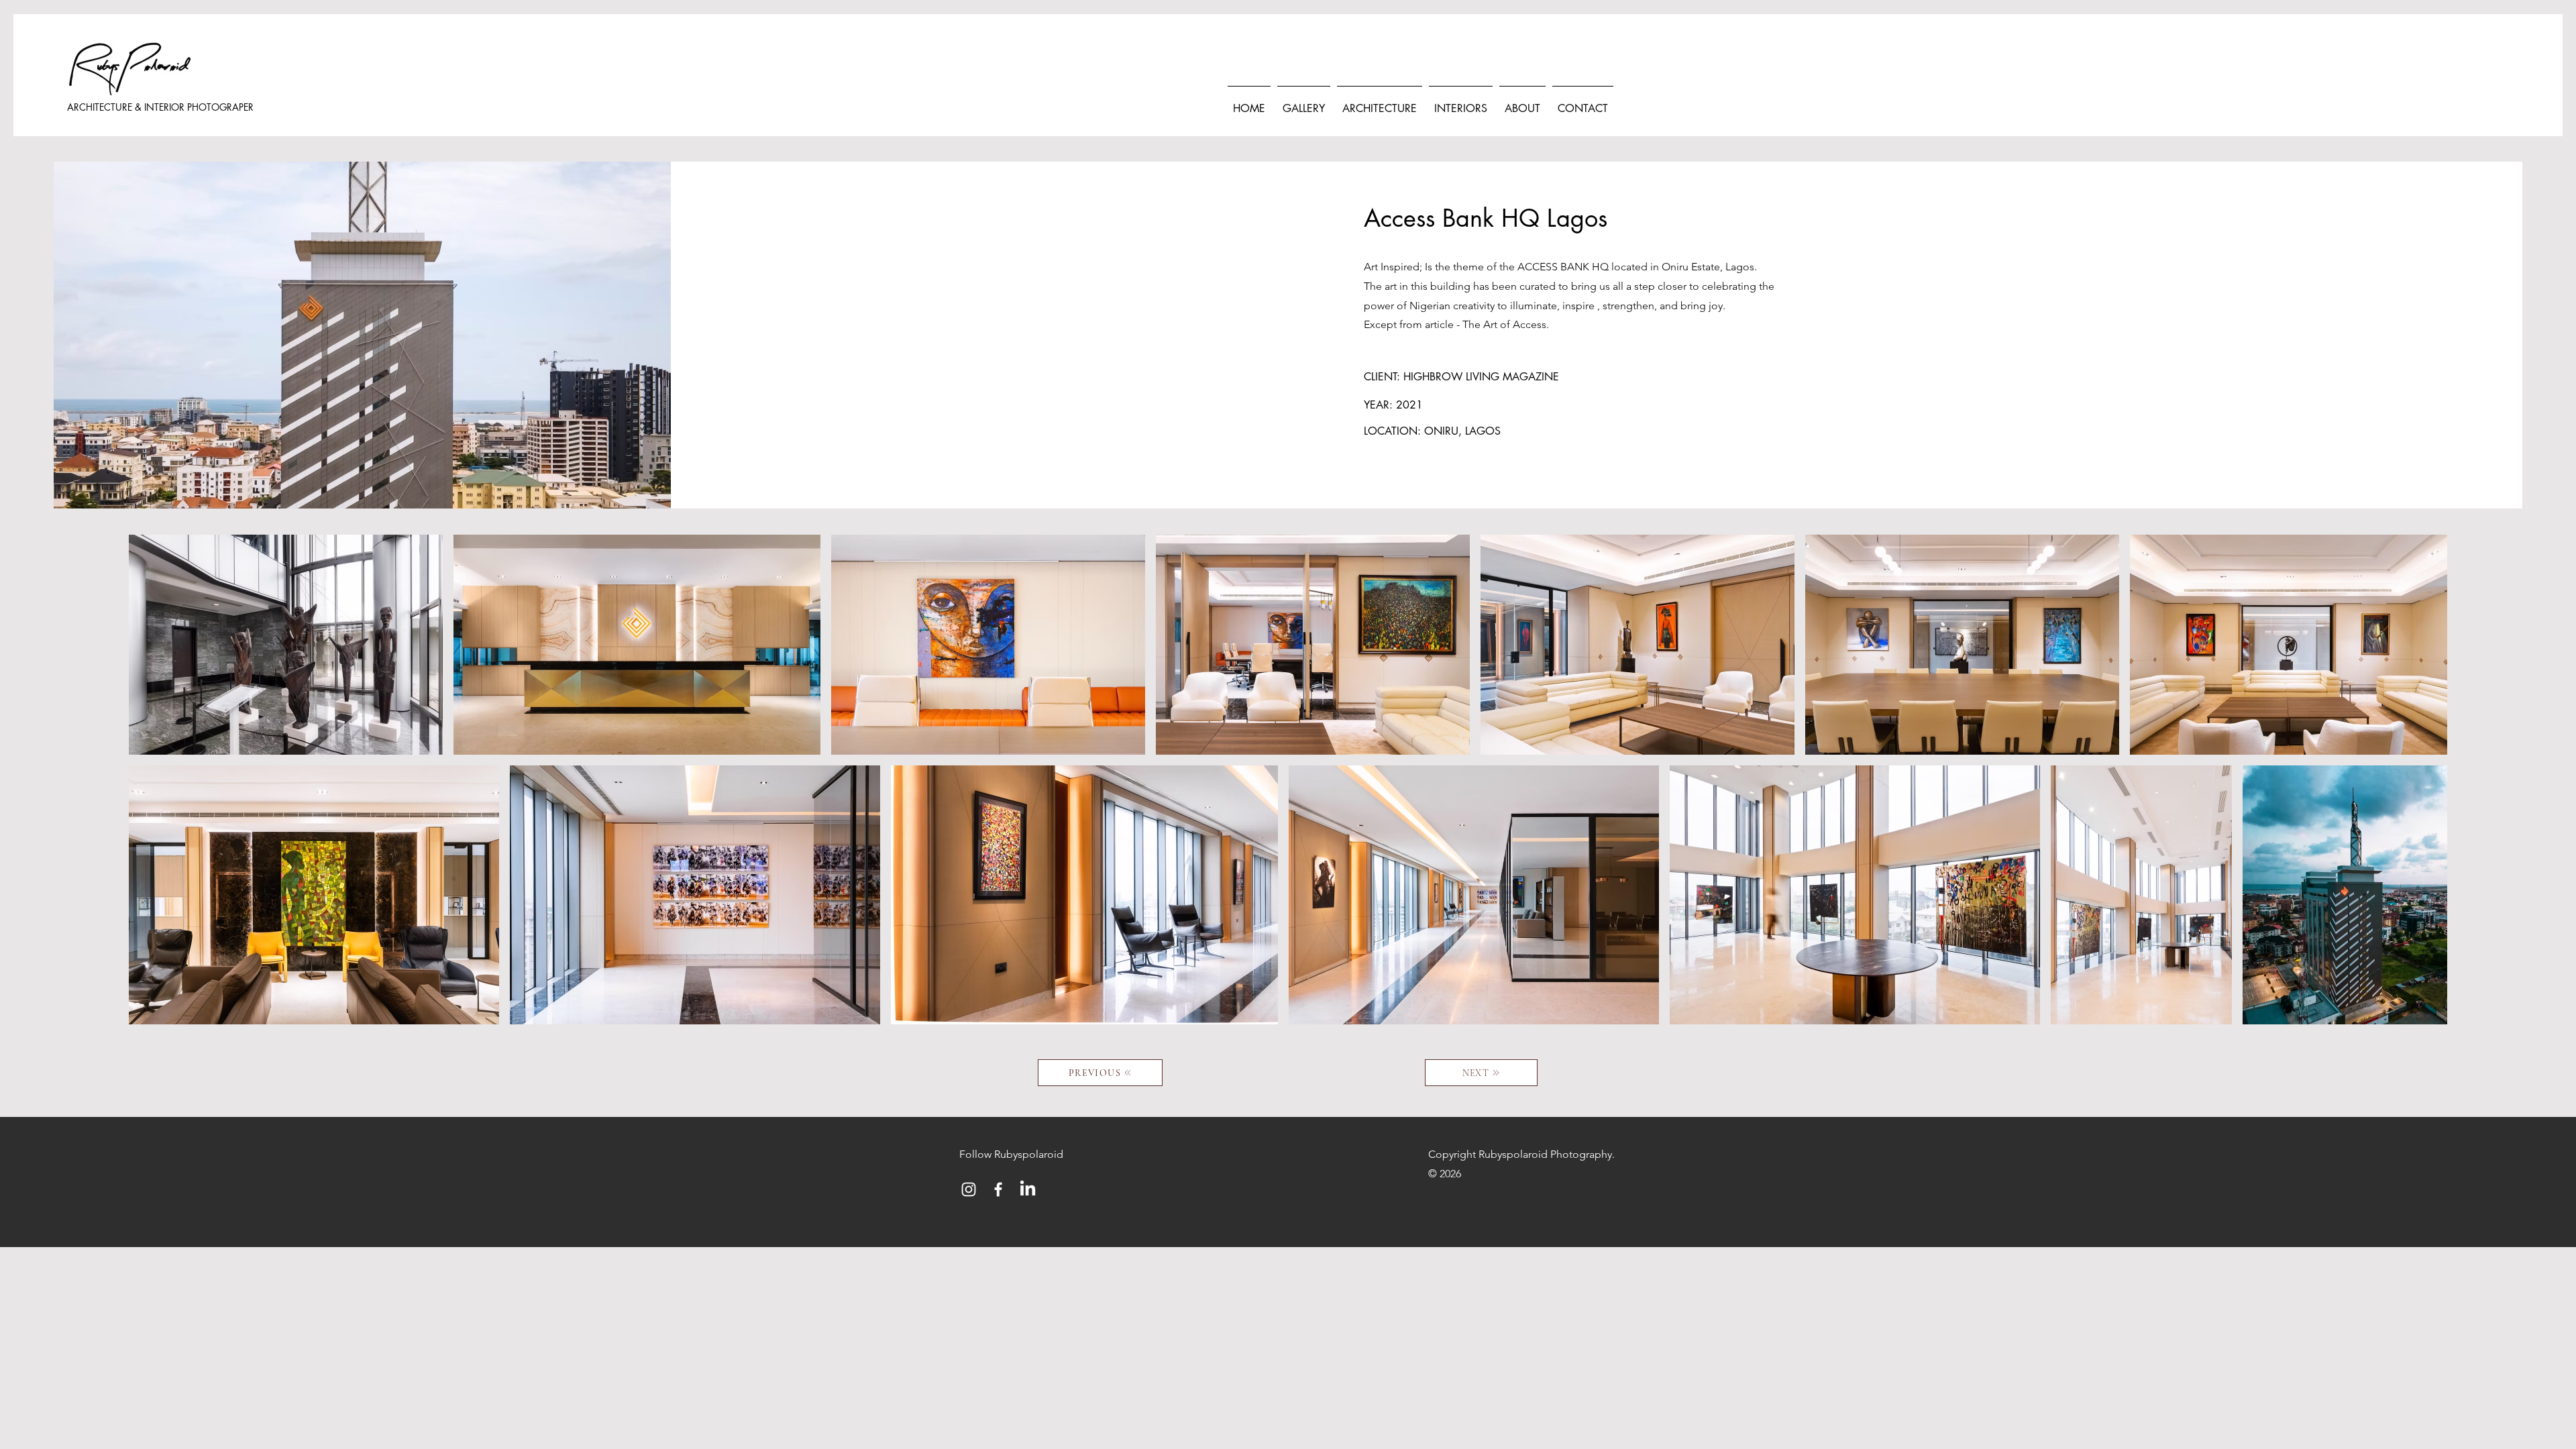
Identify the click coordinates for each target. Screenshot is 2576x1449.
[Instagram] (969, 1189)
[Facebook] (998, 1189)
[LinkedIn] (1028, 1189)
